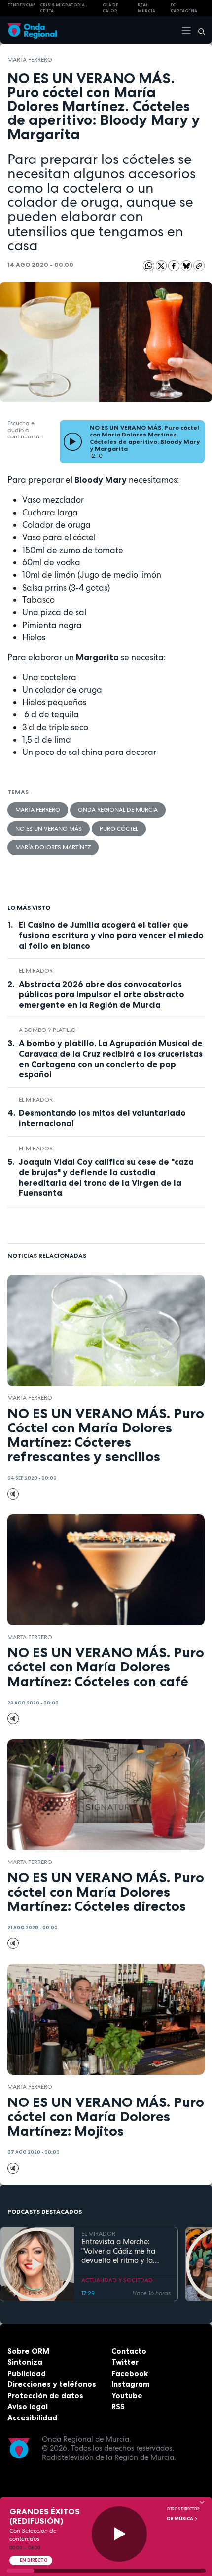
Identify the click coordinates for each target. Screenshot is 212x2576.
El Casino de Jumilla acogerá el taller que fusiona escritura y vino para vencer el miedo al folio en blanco (111, 935)
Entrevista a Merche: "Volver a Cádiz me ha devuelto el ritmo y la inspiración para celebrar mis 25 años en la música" (124, 2251)
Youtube (127, 2396)
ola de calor (110, 8)
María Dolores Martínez (53, 847)
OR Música (180, 2519)
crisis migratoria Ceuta (62, 8)
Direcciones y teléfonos (52, 2384)
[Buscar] (198, 30)
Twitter (125, 2362)
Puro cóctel (119, 829)
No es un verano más (49, 829)
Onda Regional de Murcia (118, 810)
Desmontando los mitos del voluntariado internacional (102, 1118)
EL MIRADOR (98, 2234)
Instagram (131, 2384)
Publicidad (27, 2373)
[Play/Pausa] (120, 2534)
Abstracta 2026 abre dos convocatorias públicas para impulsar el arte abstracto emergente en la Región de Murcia (102, 994)
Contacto (129, 2351)
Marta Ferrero (30, 60)
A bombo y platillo (47, 1030)
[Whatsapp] (149, 266)
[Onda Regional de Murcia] (32, 30)
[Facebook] (175, 265)
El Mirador (36, 971)
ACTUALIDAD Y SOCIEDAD (117, 2280)
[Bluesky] (187, 265)
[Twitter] (162, 265)
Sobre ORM (28, 2351)
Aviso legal (28, 2406)
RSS (118, 2406)
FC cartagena (184, 8)
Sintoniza (25, 2362)
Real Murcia (146, 8)
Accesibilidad (32, 2418)
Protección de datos (45, 2396)
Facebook (130, 2373)
